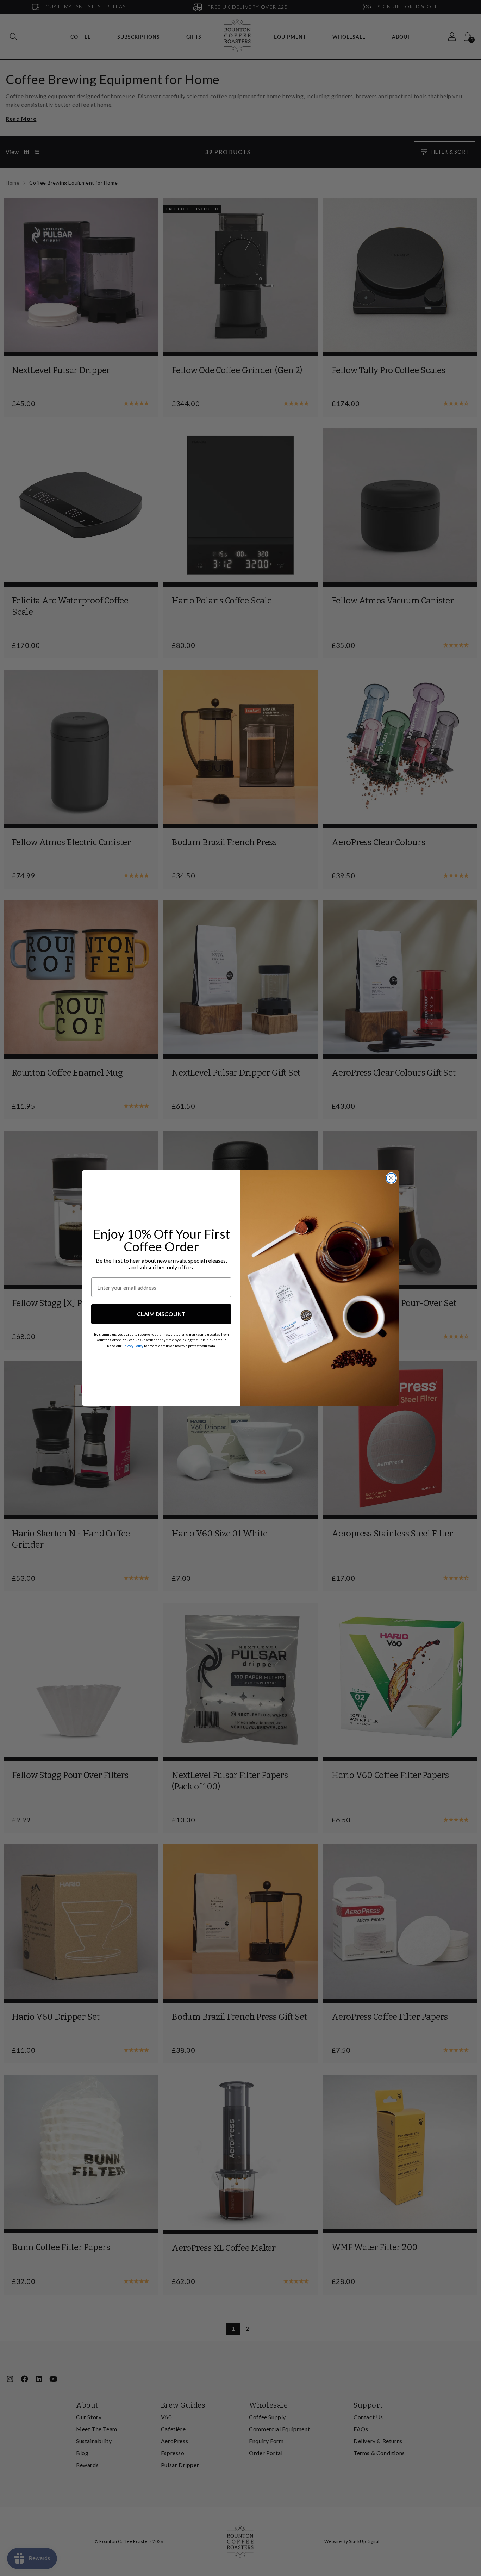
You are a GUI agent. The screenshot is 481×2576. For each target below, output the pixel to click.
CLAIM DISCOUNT (161, 1314)
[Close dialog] (391, 1178)
